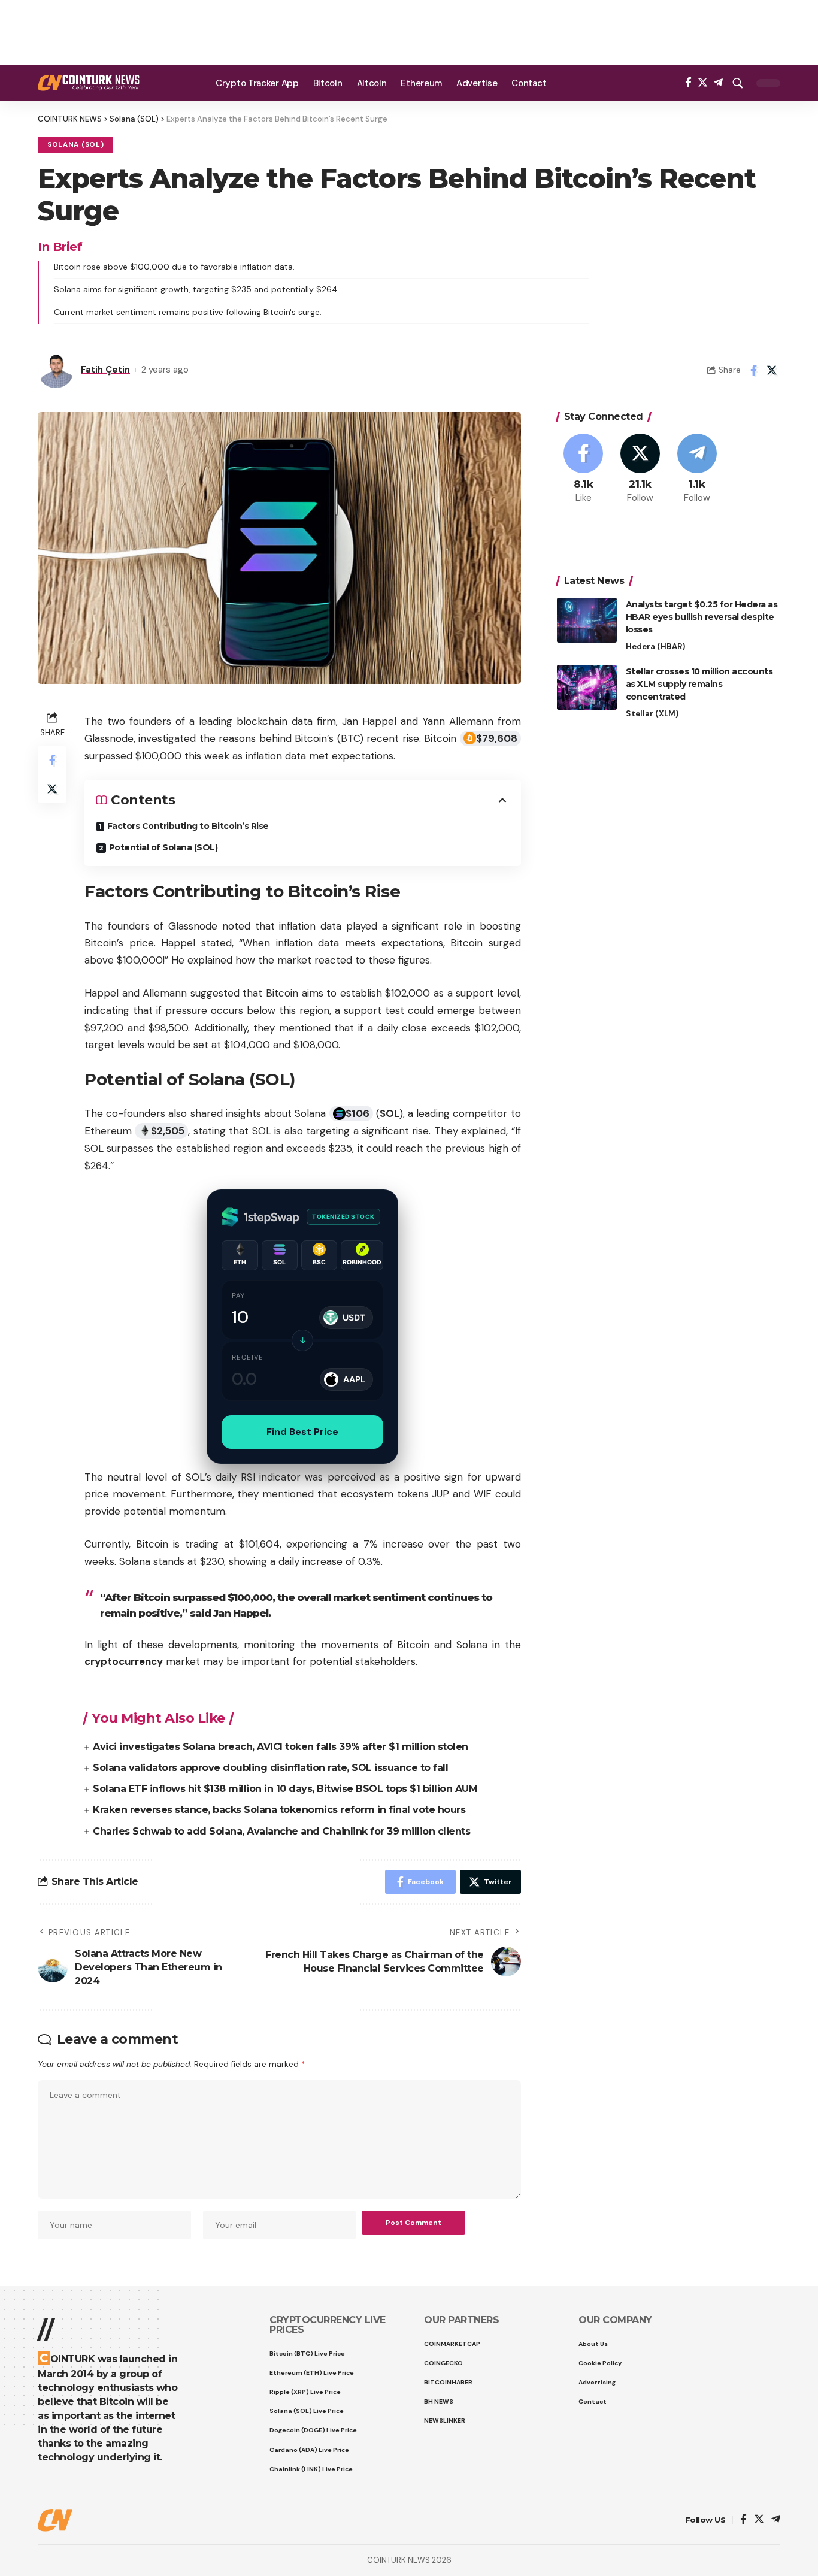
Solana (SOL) (75, 145)
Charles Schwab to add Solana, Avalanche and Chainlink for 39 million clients (281, 1831)
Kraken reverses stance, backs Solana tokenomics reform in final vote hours (279, 1810)
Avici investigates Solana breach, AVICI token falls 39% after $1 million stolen (281, 1747)
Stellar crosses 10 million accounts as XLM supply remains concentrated (699, 683)
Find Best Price (302, 1432)
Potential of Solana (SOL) (163, 847)
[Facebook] (688, 83)
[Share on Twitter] (772, 370)
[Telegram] (718, 83)
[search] (738, 83)
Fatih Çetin (105, 370)
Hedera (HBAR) (655, 646)
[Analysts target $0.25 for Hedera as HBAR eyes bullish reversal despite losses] (587, 620)
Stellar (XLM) (652, 713)
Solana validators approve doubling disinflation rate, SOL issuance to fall (270, 1768)
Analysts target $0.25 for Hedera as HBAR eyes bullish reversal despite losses (702, 616)
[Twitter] (703, 83)
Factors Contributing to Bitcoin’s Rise (188, 826)
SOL (390, 1113)
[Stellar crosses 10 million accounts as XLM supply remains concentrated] (587, 687)
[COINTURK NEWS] (89, 83)
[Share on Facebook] (753, 370)
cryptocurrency (124, 1661)
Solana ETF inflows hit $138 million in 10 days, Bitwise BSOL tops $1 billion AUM (285, 1789)
